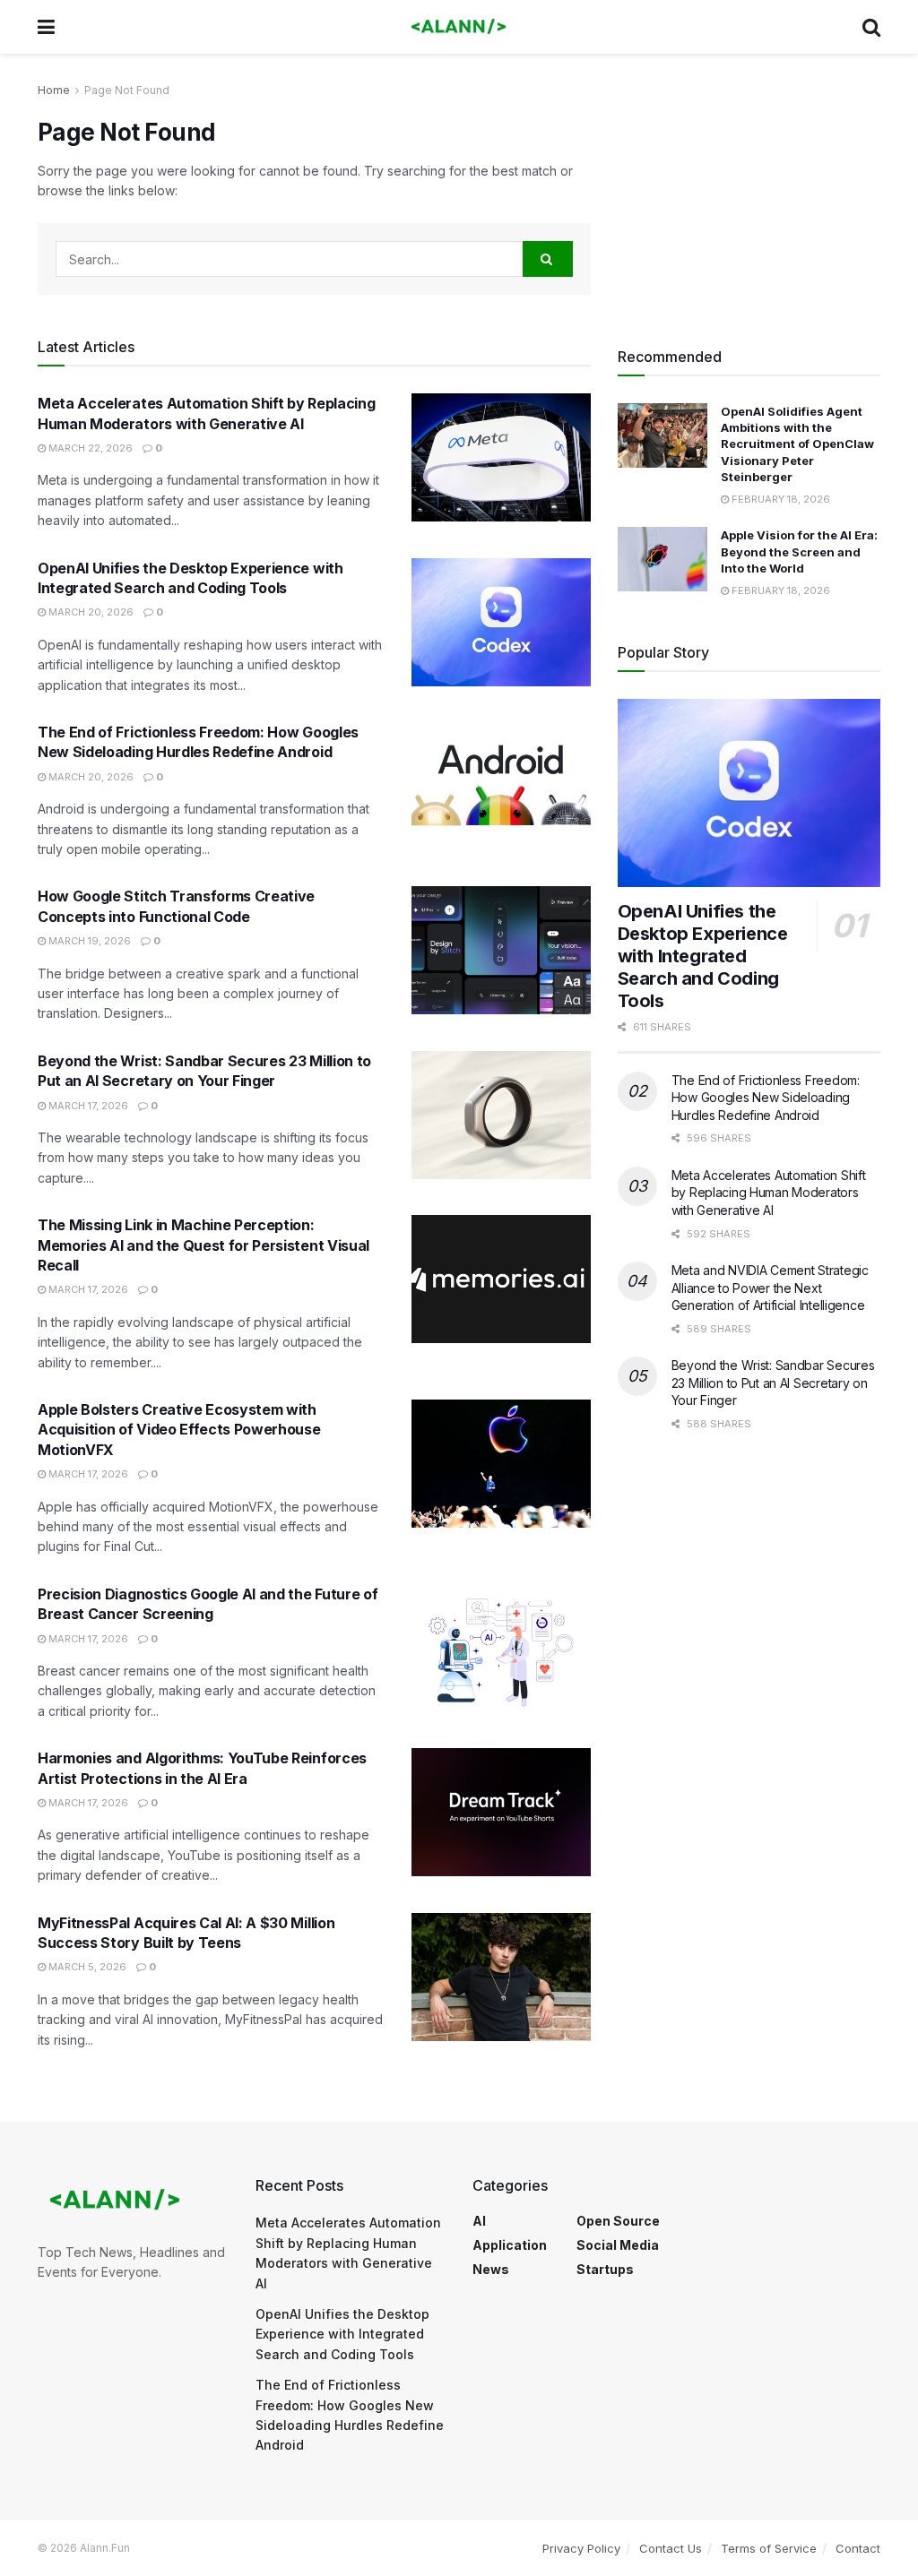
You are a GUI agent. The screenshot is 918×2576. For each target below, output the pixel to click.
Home (54, 90)
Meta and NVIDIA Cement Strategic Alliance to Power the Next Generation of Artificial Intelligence (770, 1288)
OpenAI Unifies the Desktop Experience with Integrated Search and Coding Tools (703, 956)
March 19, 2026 (88, 941)
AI (479, 2221)
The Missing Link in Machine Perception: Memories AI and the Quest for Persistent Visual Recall (204, 1245)
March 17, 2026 (87, 1106)
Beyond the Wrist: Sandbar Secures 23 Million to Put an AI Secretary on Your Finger (773, 1383)
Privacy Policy (581, 2548)
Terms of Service (769, 2548)
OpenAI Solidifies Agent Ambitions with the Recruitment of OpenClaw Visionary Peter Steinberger (797, 444)
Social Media (618, 2245)
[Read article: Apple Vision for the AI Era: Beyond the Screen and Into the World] (663, 559)
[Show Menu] (46, 27)
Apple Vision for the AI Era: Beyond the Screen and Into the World (799, 551)
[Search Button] (871, 27)
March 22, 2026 (89, 448)
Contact (858, 2548)
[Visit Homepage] (459, 27)
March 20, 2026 (90, 612)
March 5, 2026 (86, 1967)
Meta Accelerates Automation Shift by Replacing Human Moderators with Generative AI (769, 1193)
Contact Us (671, 2548)
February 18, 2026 (779, 499)
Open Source (618, 2221)
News (491, 2269)
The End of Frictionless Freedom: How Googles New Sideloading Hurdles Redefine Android (766, 1098)
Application (510, 2245)
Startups (605, 2269)
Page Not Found (127, 90)
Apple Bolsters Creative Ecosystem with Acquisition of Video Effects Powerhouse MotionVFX (179, 1430)
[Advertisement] (749, 193)
